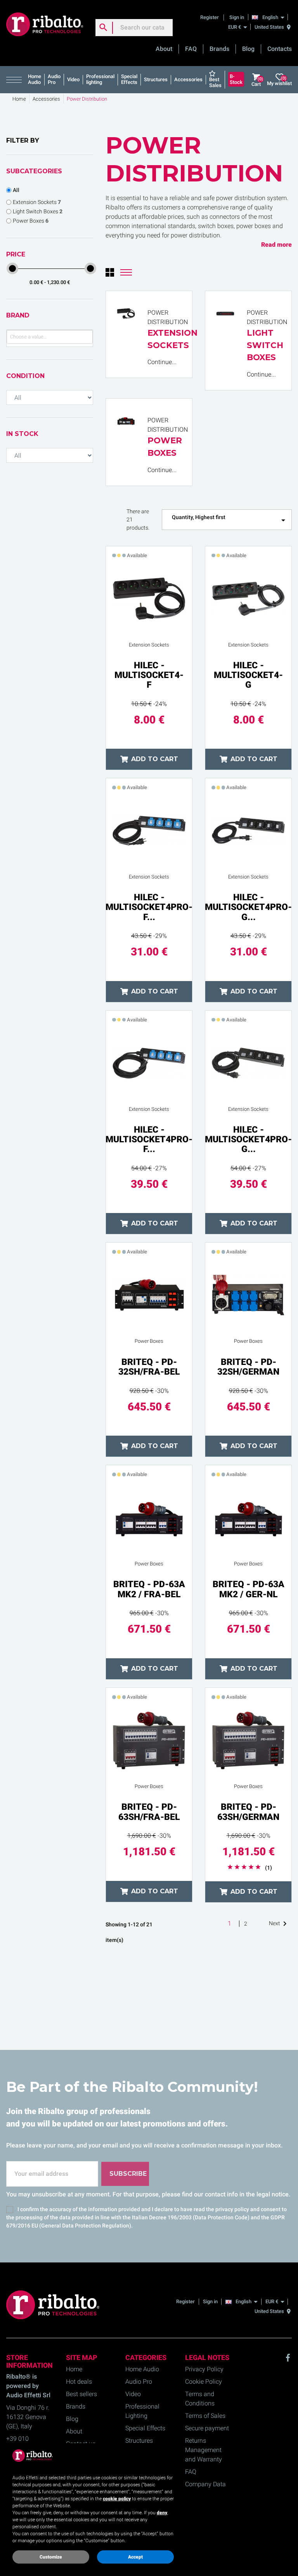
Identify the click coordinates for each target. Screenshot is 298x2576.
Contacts (280, 49)
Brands (219, 49)
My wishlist (279, 81)
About (164, 49)
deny (162, 2513)
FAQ (191, 49)
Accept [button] (135, 2557)
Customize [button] (51, 2557)
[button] (16, 80)
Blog (248, 49)
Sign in (237, 17)
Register (210, 17)
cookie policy (117, 2499)
